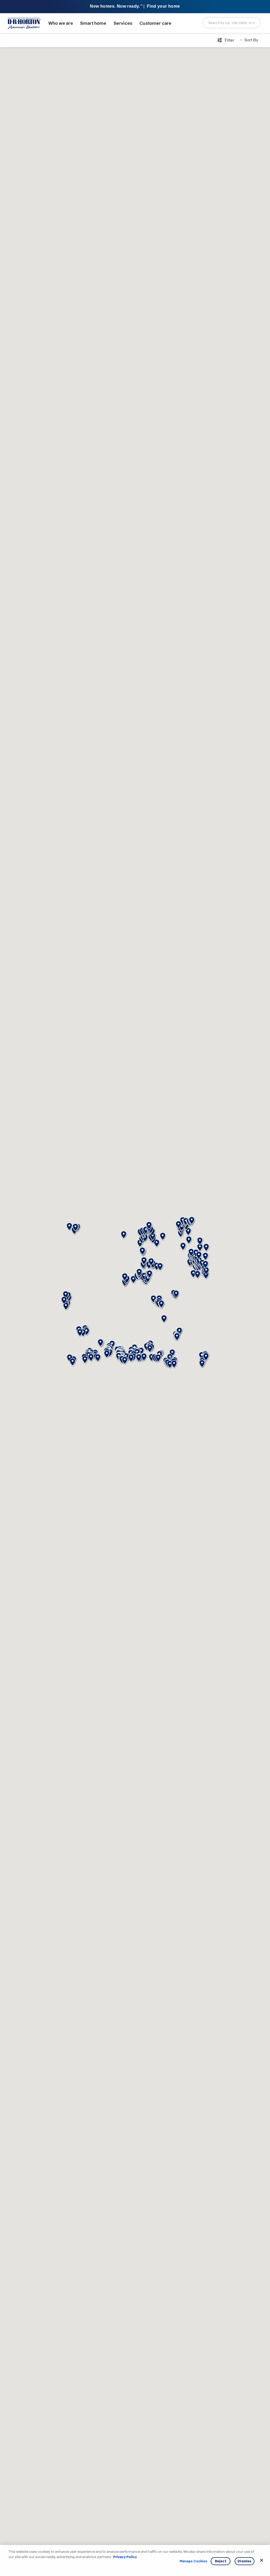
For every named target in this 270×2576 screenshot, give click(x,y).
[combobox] (232, 23)
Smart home (93, 23)
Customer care (155, 23)
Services (123, 23)
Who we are (61, 23)
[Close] (262, 2560)
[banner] (135, 7)
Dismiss (244, 2561)
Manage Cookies (193, 2561)
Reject (221, 2561)
